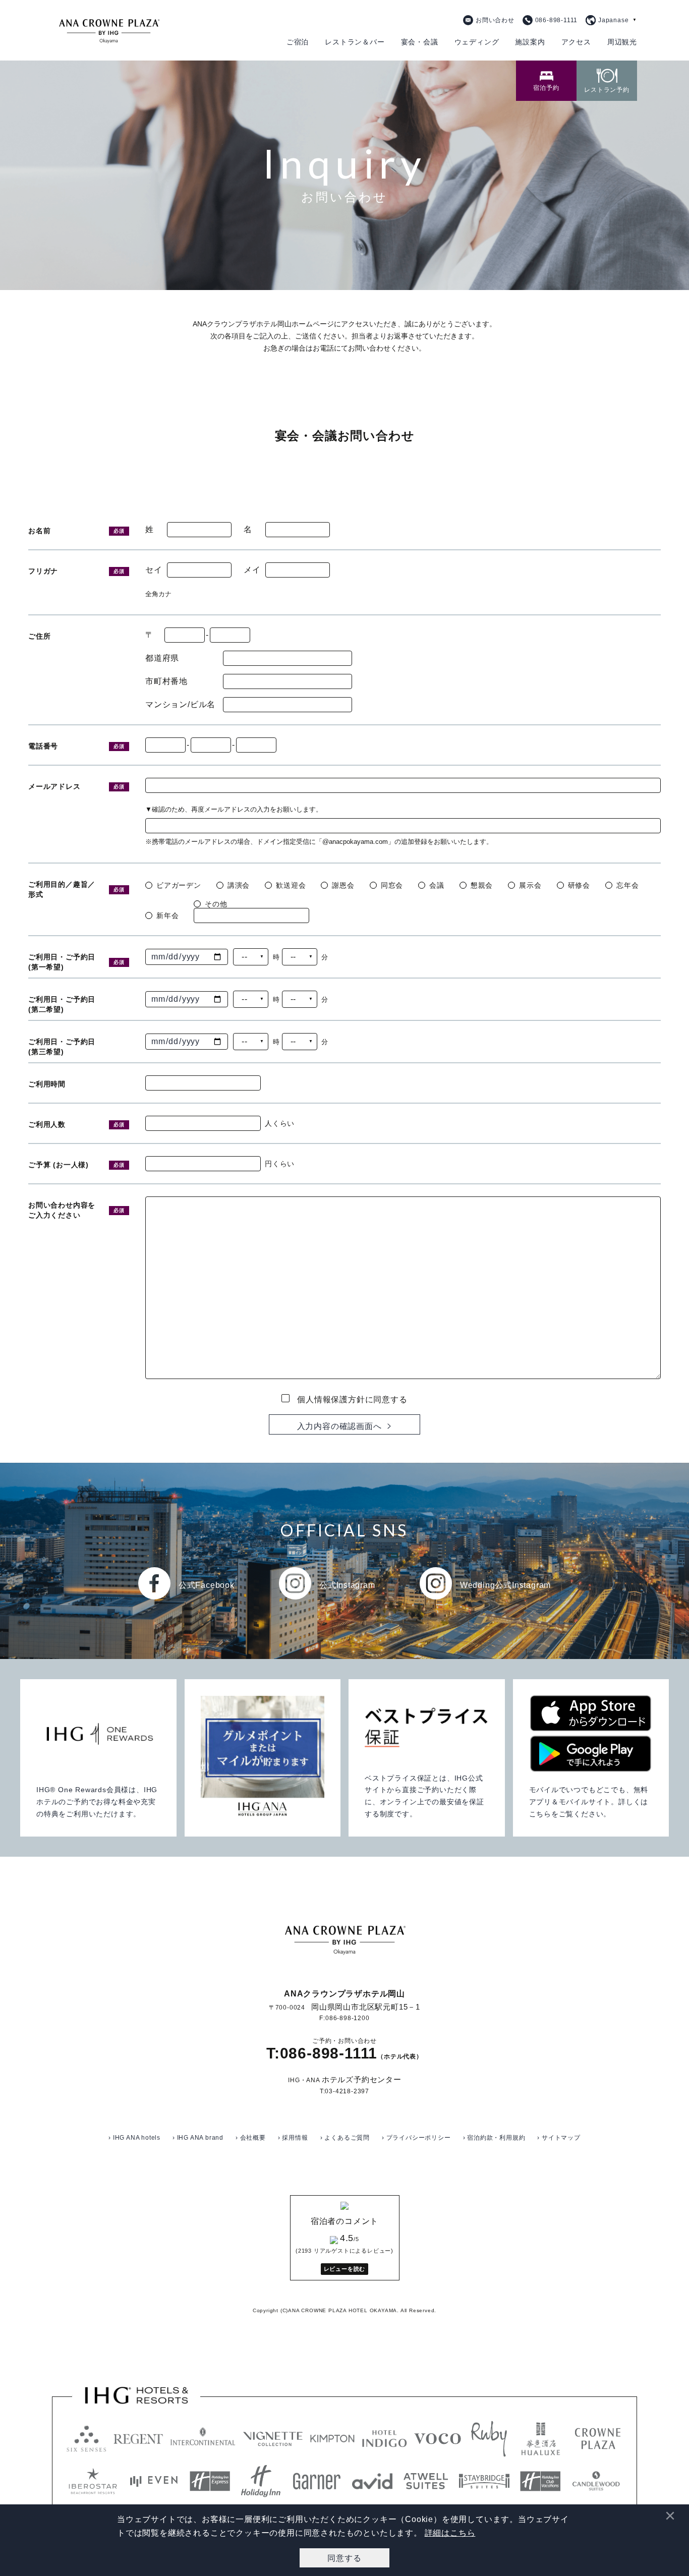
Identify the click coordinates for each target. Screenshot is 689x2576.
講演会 (239, 885)
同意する (344, 2558)
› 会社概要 (251, 2138)
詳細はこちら (450, 2533)
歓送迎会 (291, 885)
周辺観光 (622, 42)
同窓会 (392, 885)
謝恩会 (343, 885)
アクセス (576, 42)
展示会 (530, 885)
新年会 (167, 915)
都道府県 (162, 658)
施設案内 (530, 42)
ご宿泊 (298, 42)
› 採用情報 (293, 2138)
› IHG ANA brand (198, 2138)
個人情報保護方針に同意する (352, 1399)
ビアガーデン (179, 885)
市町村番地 (166, 681)
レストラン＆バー (355, 42)
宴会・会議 (420, 42)
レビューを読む (345, 2269)
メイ (252, 570)
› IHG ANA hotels (134, 2138)
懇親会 (482, 885)
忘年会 (627, 885)
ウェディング (477, 42)
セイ (154, 570)
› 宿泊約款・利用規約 (494, 2138)
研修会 (579, 885)
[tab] (546, 81)
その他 (216, 904)
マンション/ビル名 (180, 705)
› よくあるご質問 (345, 2138)
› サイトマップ (559, 2138)
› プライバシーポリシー (416, 2138)
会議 (437, 885)
